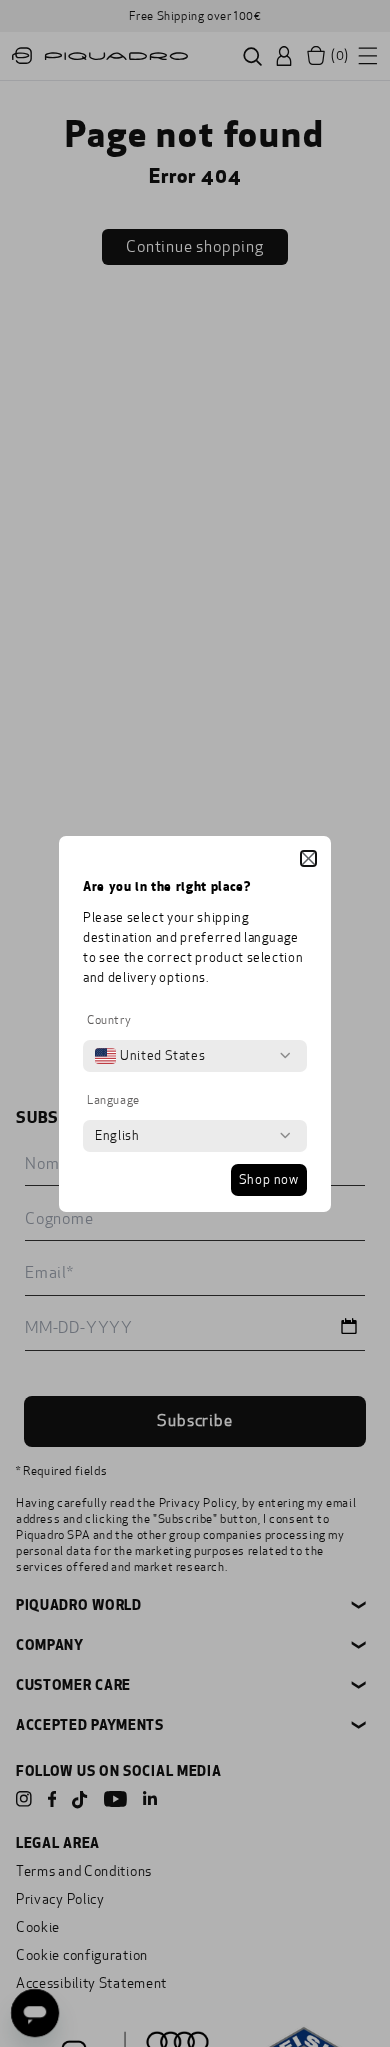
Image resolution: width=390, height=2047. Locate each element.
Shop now (269, 1180)
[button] (308, 858)
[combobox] (150, 1056)
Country (109, 1020)
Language (113, 1100)
